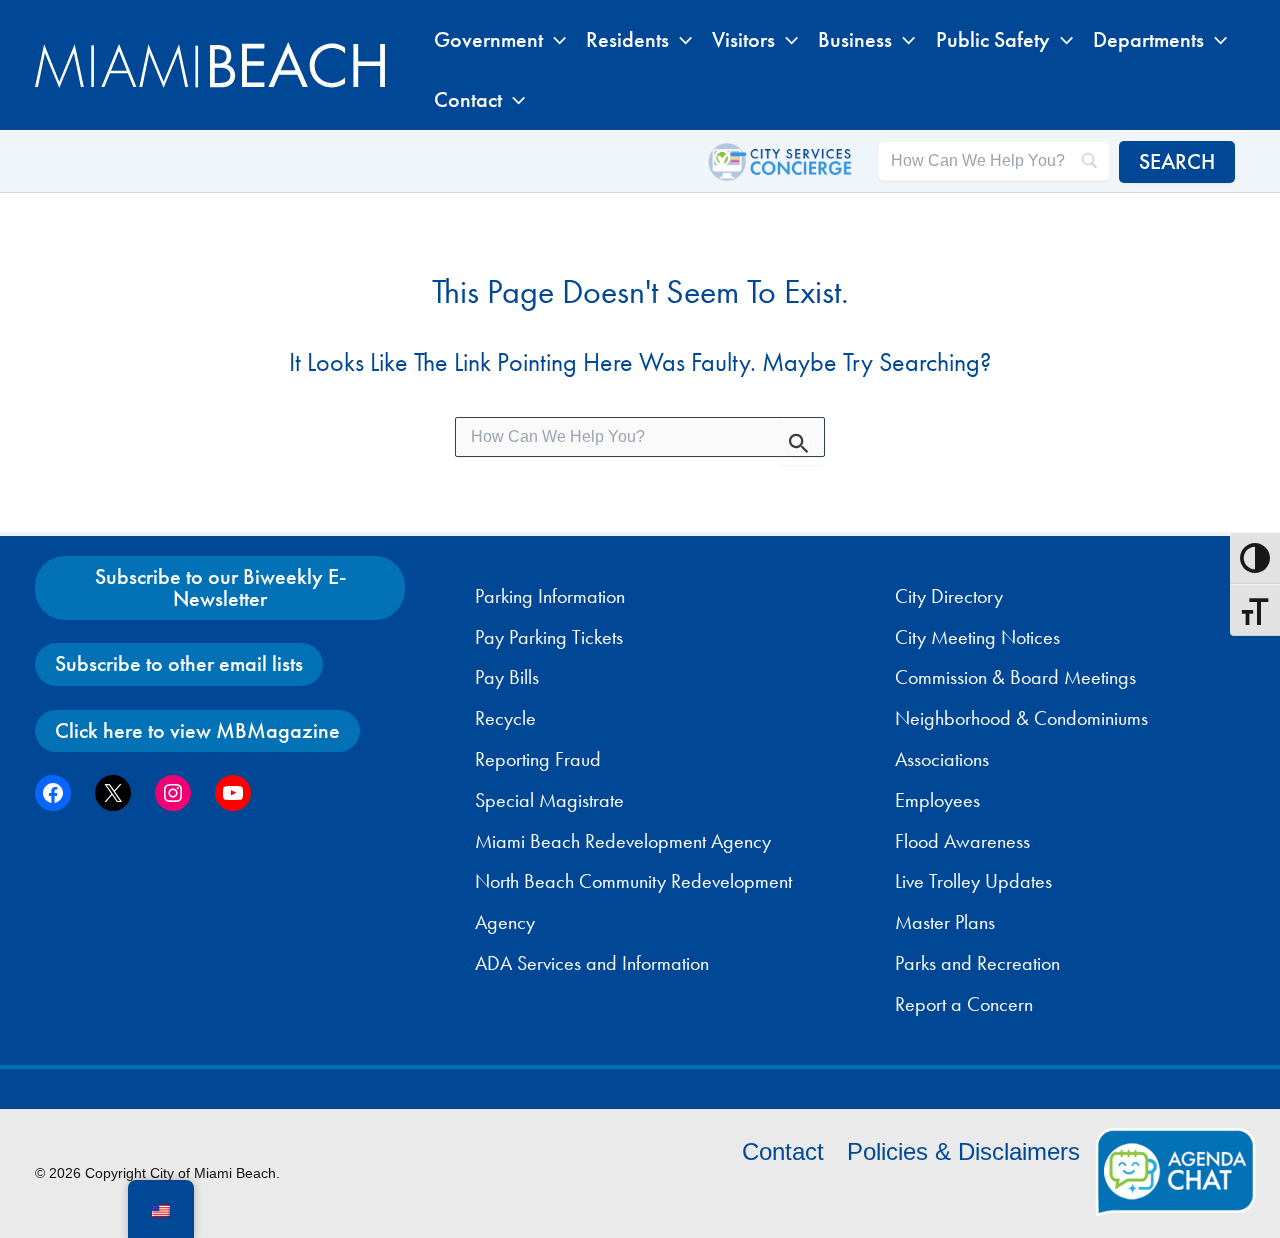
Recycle (505, 718)
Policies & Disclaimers (963, 1151)
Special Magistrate (549, 800)
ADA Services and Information (592, 963)
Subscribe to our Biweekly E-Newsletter (220, 587)
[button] (554, 40)
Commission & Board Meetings (1015, 677)
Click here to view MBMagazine (197, 730)
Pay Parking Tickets (549, 637)
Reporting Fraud (538, 759)
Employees (937, 800)
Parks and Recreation (977, 963)
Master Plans (945, 922)
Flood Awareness (962, 841)
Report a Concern (964, 1004)
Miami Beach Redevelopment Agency (623, 841)
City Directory (949, 596)
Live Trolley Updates (973, 881)
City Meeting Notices (977, 637)
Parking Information (550, 596)
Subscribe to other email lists (179, 663)
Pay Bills (507, 677)
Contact (783, 1151)
